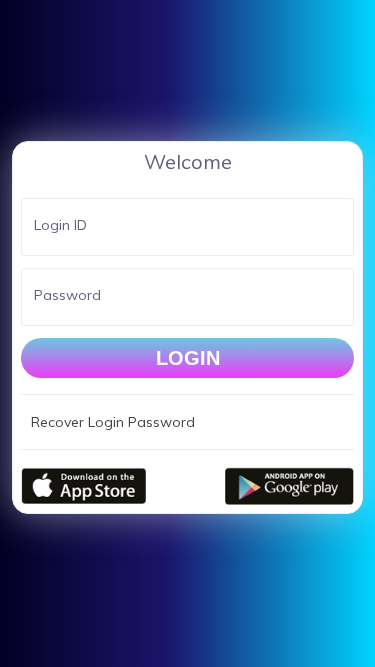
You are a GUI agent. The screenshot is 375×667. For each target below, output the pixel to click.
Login (188, 358)
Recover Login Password (113, 422)
